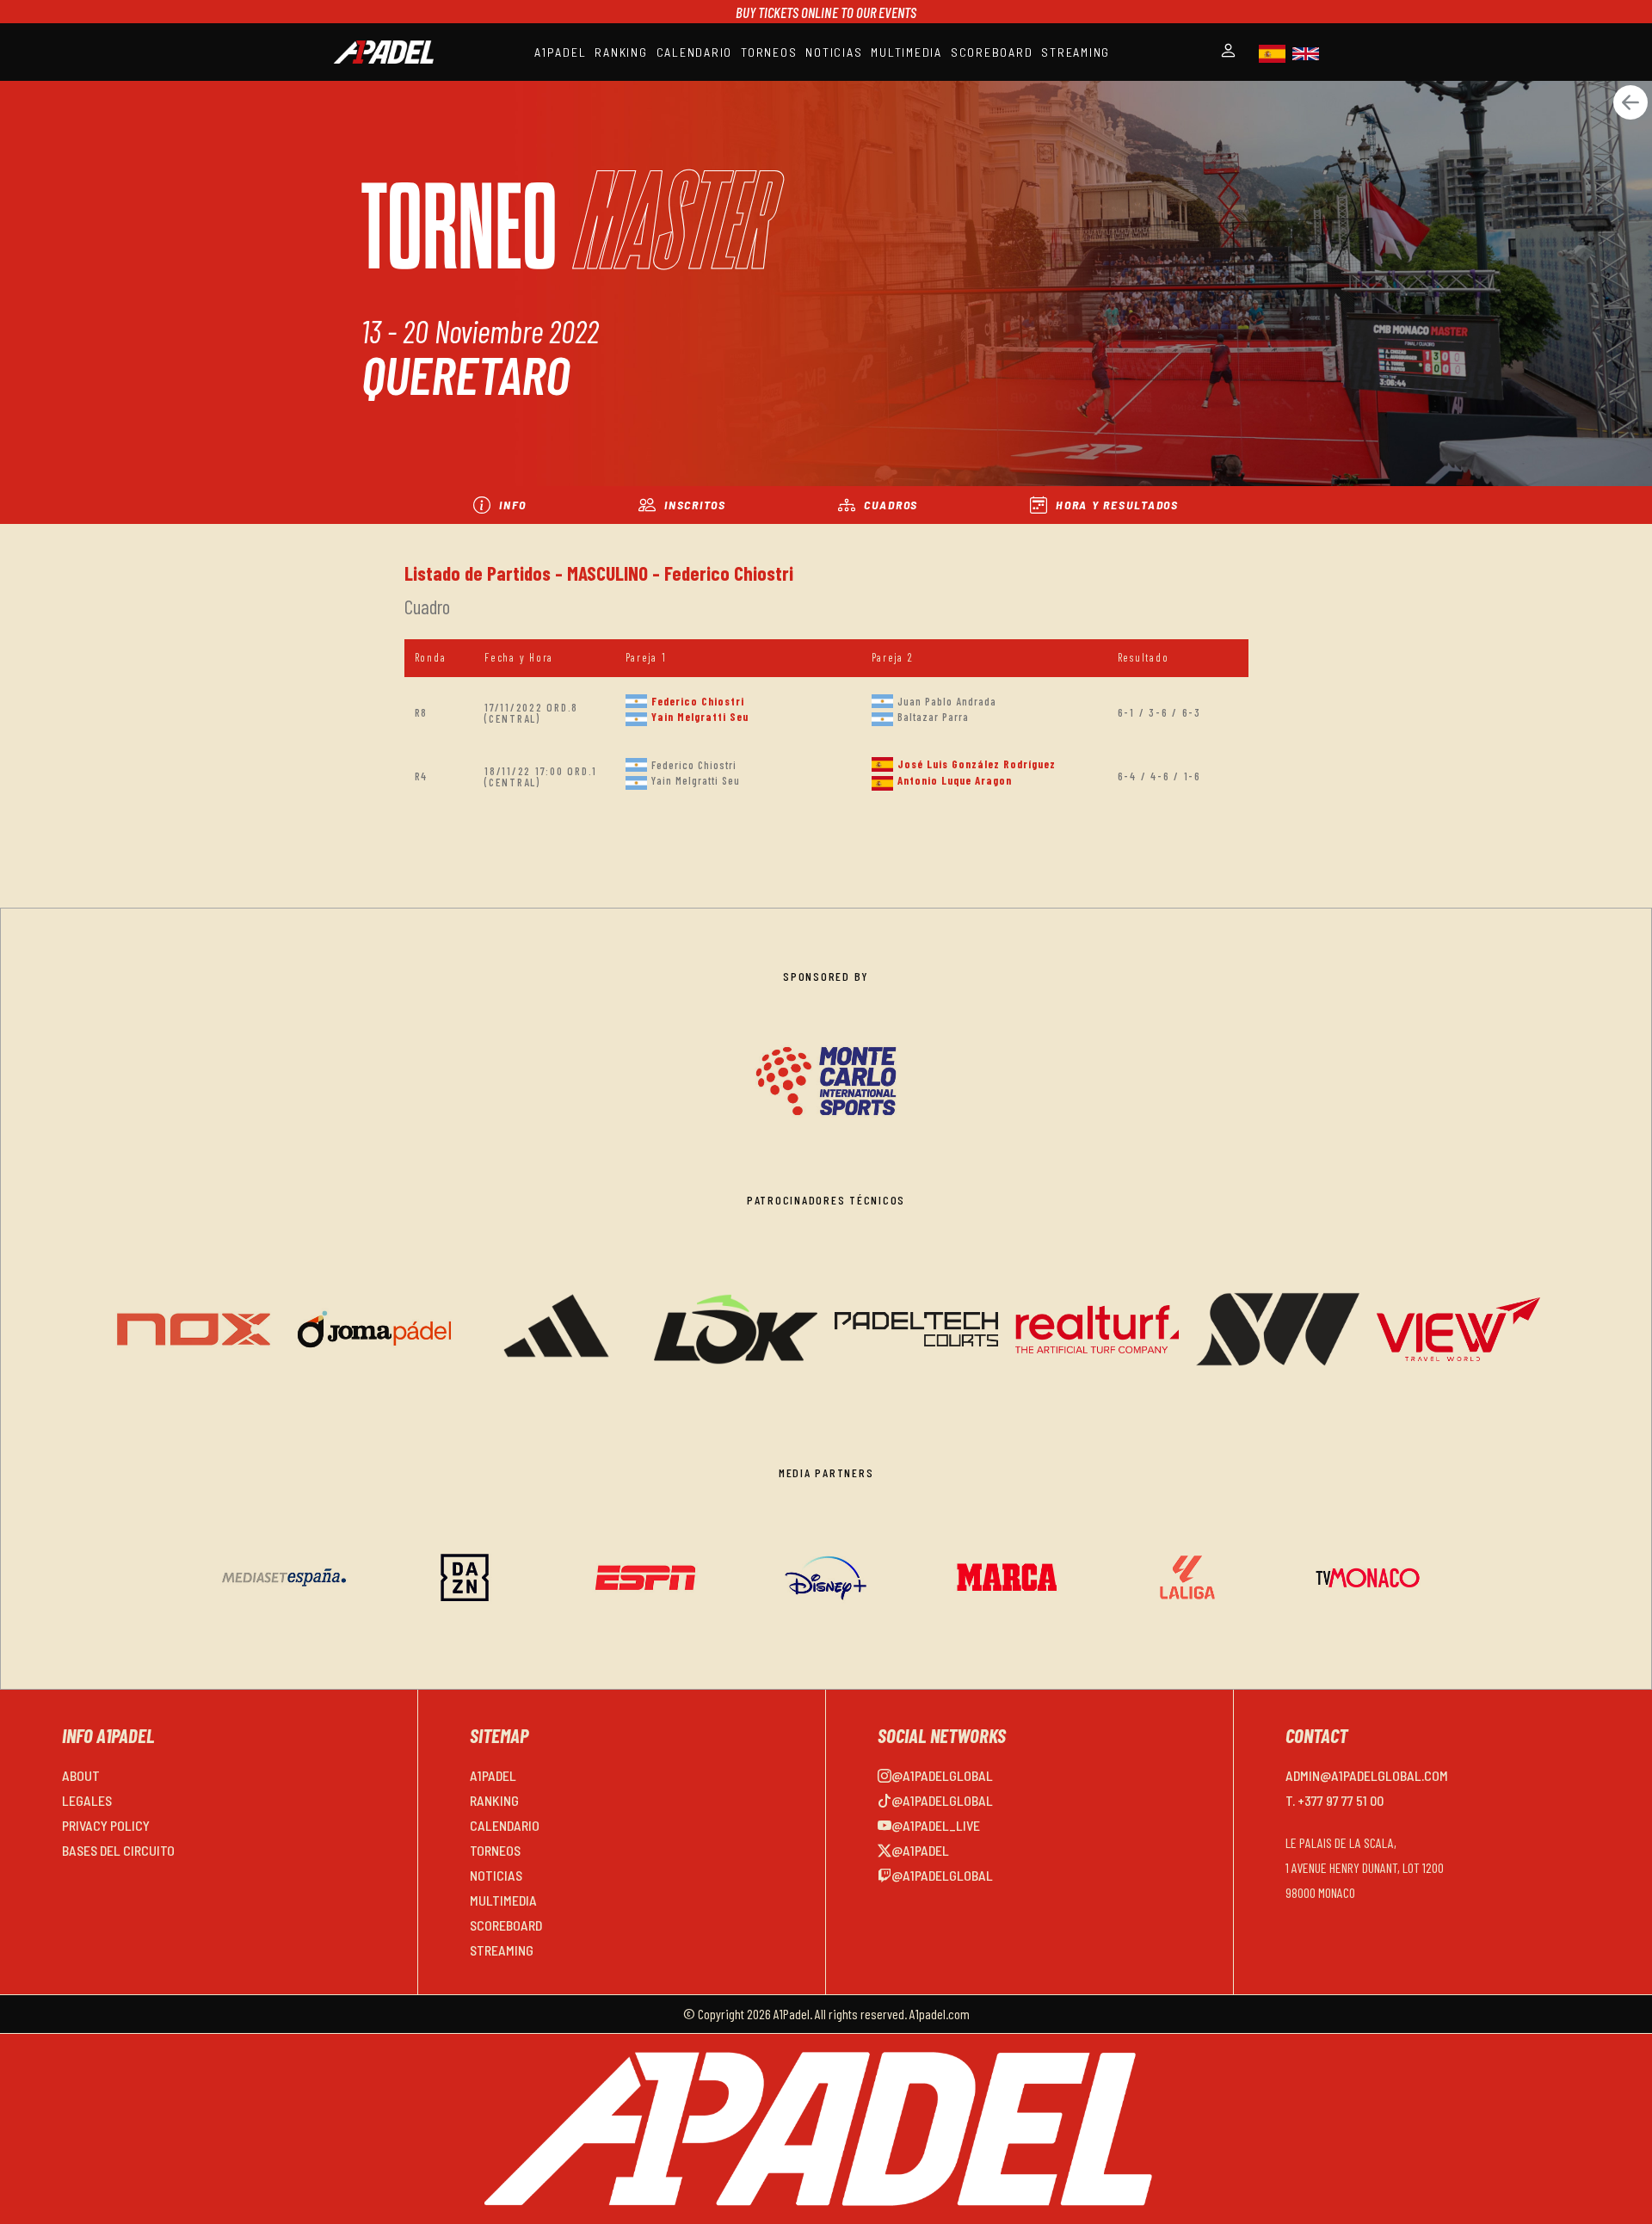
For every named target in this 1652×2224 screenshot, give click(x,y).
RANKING (621, 52)
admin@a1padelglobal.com (1367, 1775)
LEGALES (87, 1800)
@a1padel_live (936, 1825)
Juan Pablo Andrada (947, 701)
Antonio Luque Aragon (955, 780)
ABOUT (81, 1775)
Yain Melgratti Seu (700, 717)
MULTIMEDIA (906, 52)
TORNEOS (769, 52)
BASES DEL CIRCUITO (118, 1850)
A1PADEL (560, 52)
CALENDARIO (695, 52)
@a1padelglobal (942, 1775)
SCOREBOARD (992, 52)
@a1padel (920, 1850)
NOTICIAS (834, 52)
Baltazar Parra (933, 717)
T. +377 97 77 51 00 (1335, 1800)
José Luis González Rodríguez (977, 764)
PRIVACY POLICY (106, 1825)
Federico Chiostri (698, 701)
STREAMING (1076, 52)
